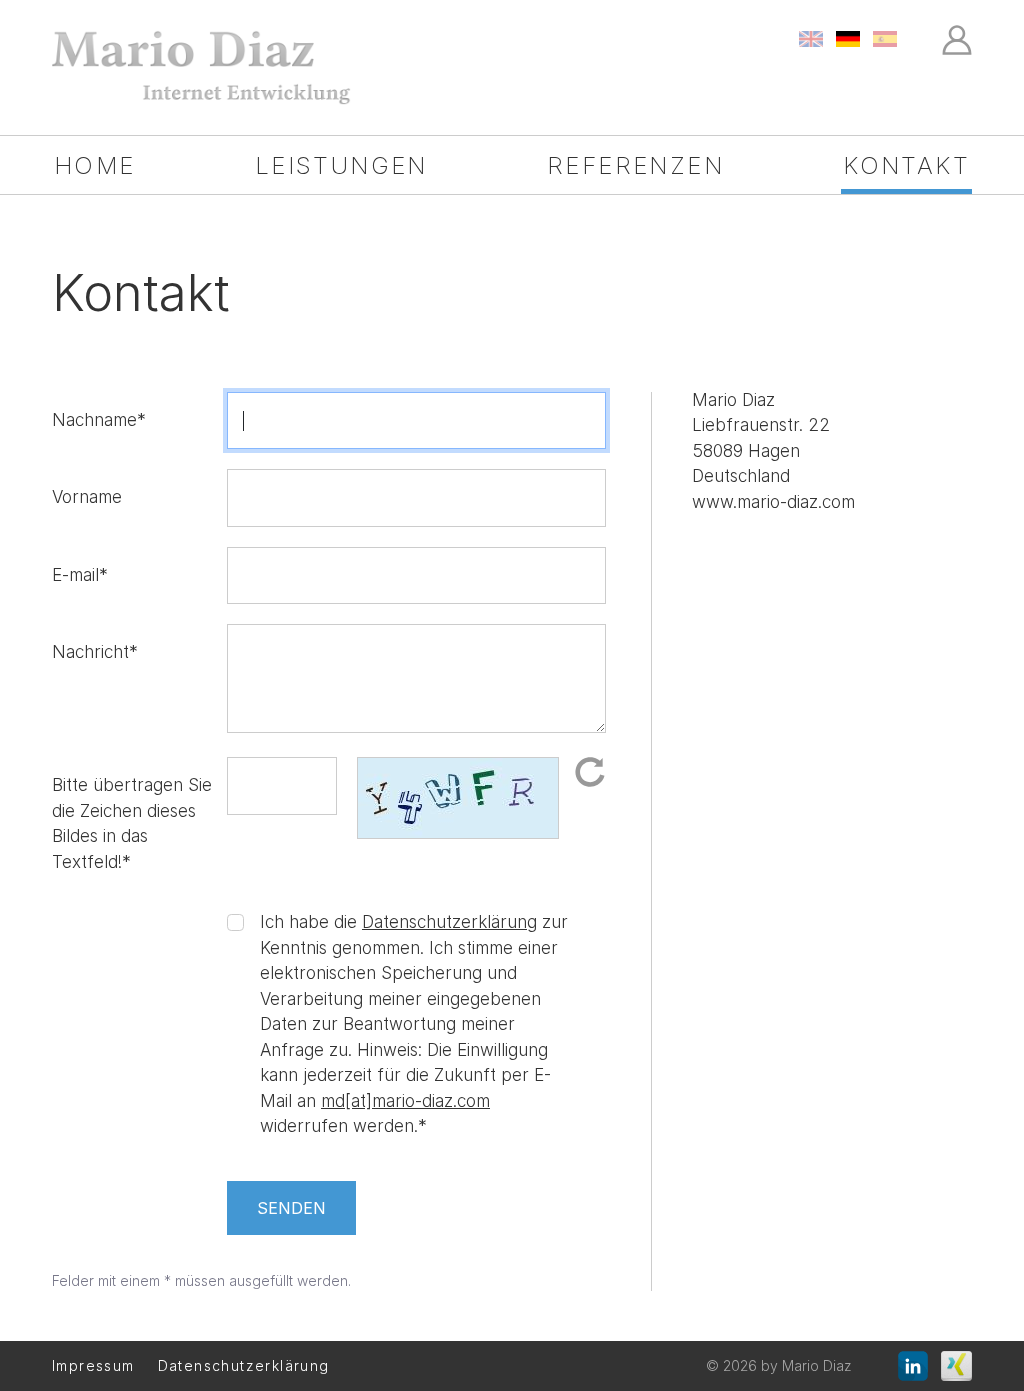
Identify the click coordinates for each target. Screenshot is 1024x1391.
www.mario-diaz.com (773, 502)
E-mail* (80, 575)
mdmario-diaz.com (405, 1101)
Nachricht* (95, 652)
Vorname (87, 497)
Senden (291, 1208)
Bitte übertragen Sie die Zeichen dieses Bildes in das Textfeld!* (132, 823)
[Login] (957, 38)
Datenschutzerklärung (449, 922)
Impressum (93, 1365)
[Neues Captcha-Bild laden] (590, 771)
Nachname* (99, 420)
